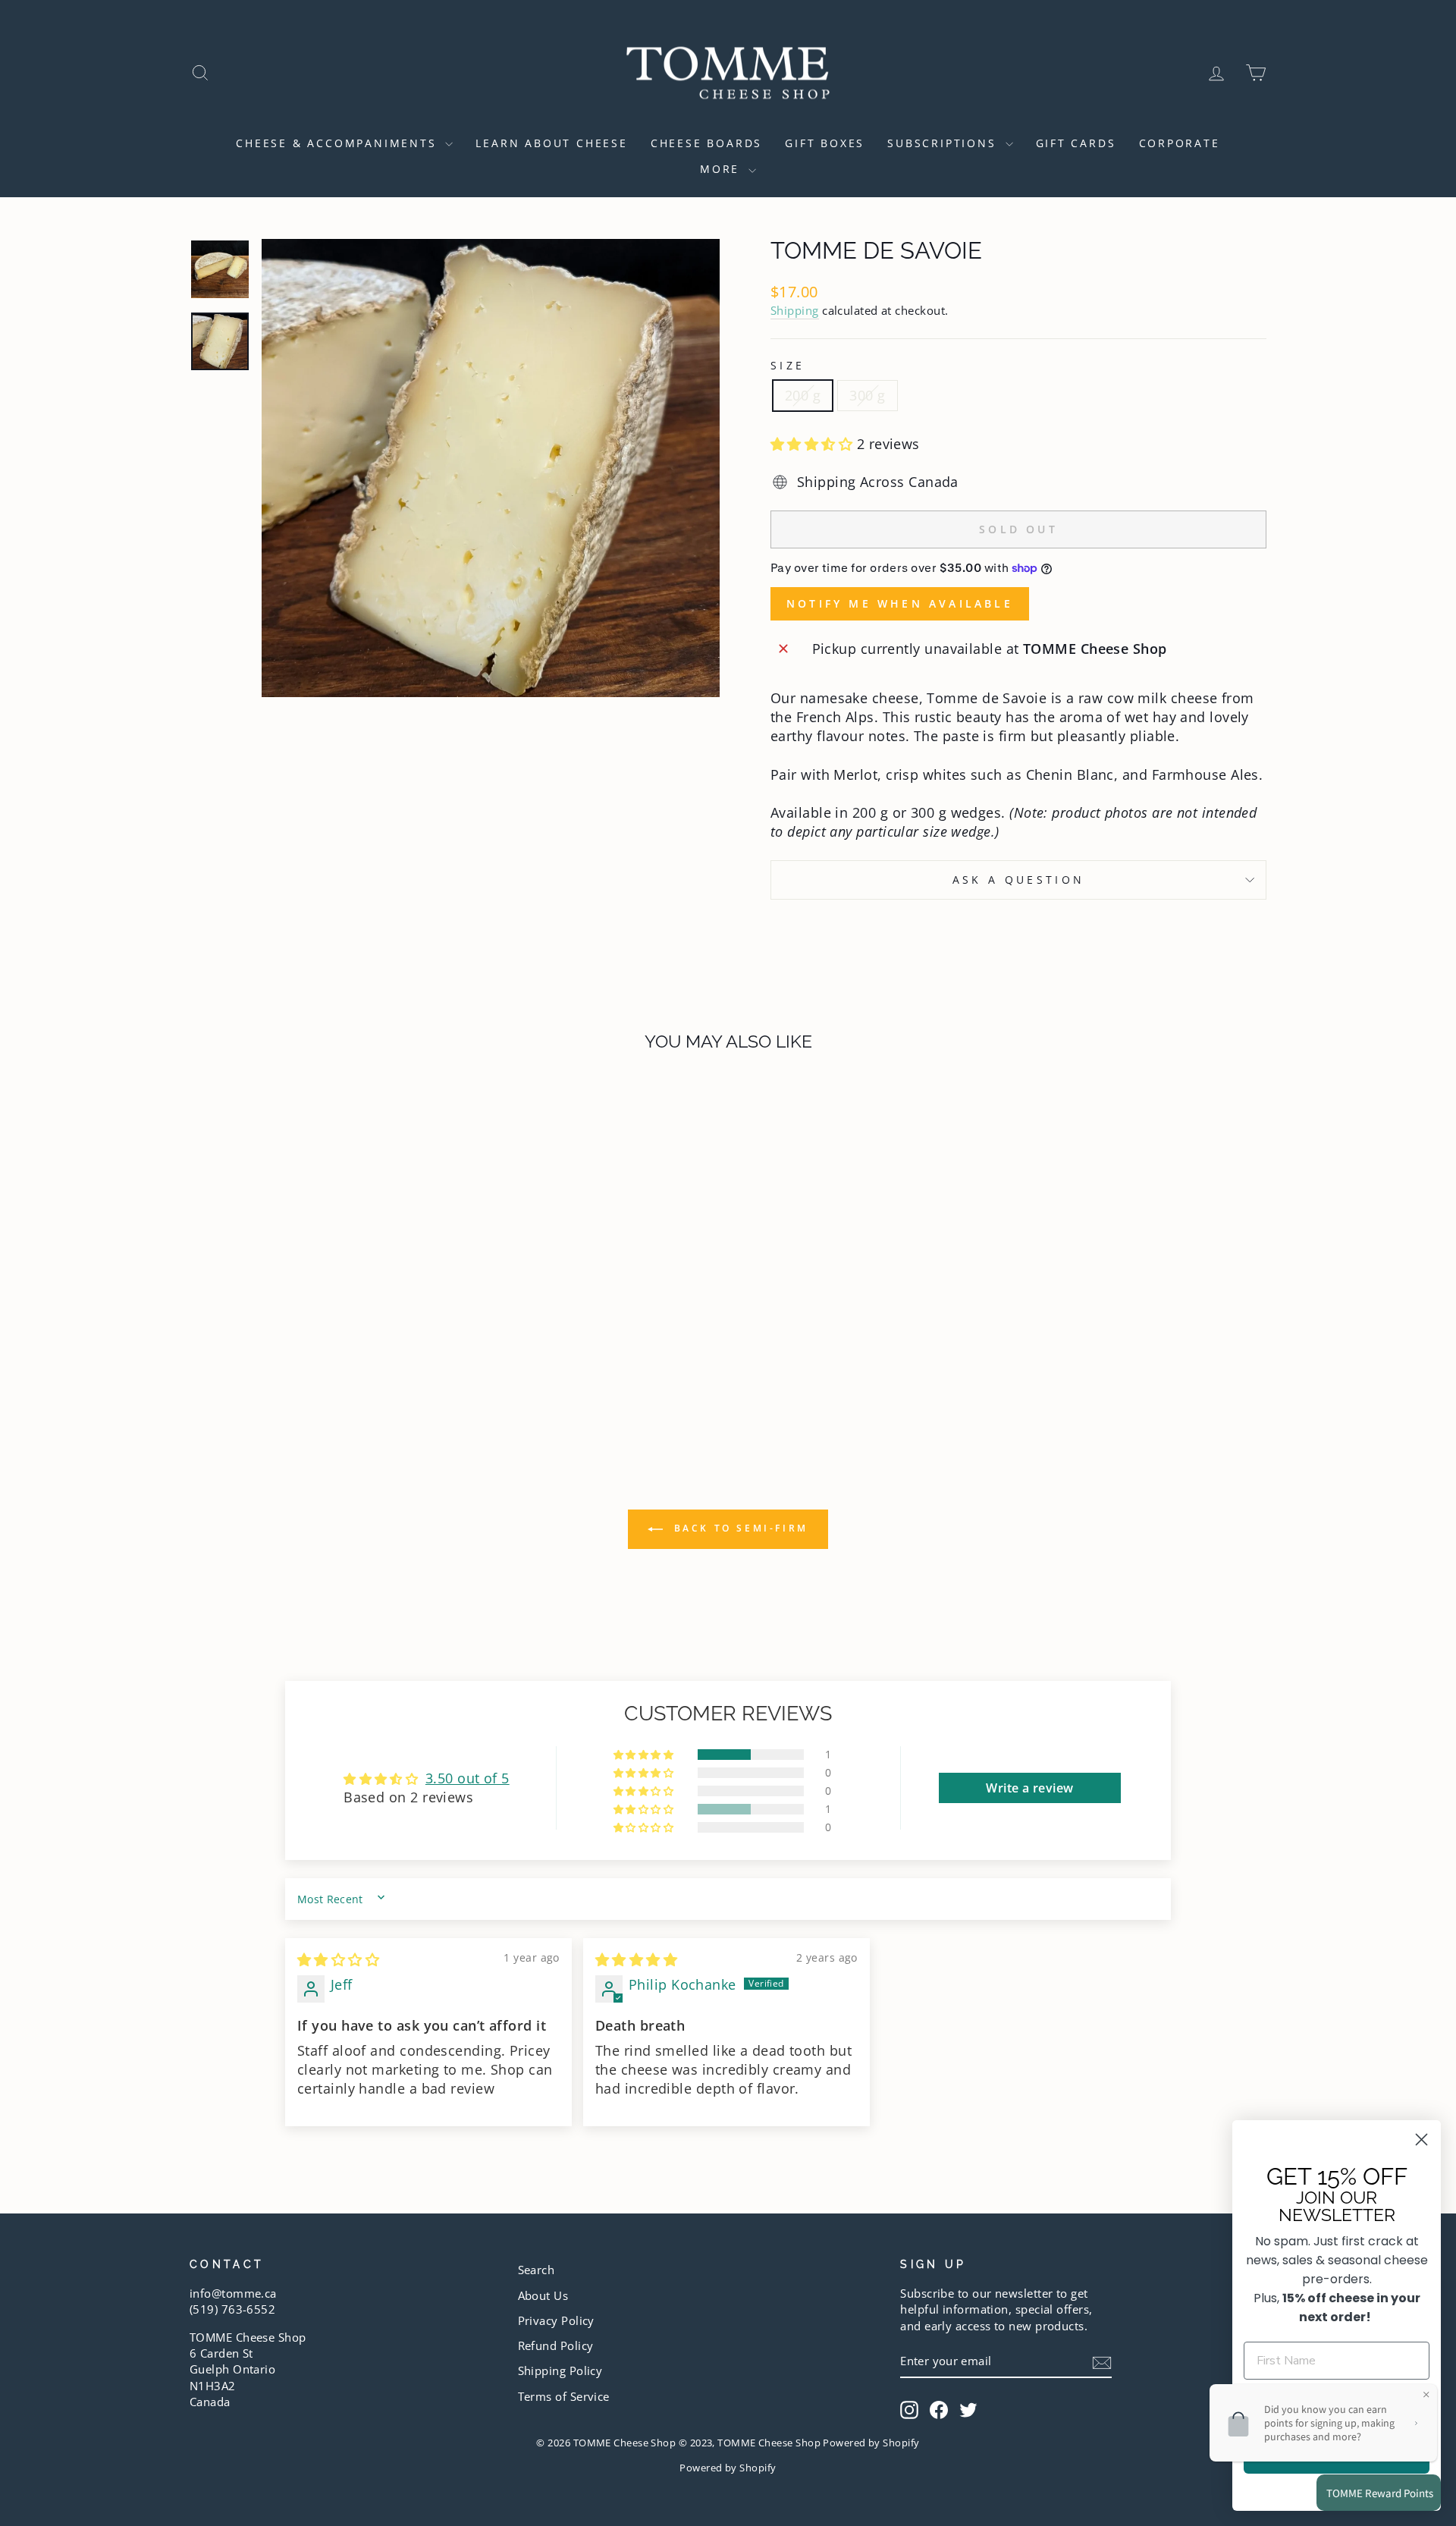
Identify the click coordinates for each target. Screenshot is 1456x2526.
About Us (543, 2295)
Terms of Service (564, 2396)
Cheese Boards (706, 143)
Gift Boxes (825, 143)
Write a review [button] (1029, 1788)
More (722, 169)
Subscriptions (944, 143)
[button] (814, 444)
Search (537, 2270)
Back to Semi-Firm (739, 1528)
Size (788, 365)
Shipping (795, 310)
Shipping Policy (560, 2370)
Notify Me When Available (900, 603)
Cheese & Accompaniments (339, 143)
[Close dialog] (1421, 2140)
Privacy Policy (556, 2320)
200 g (803, 395)
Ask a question (1018, 880)
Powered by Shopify (728, 2468)
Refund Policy (556, 2345)
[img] (338, 1959)
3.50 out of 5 (468, 1778)
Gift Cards (1076, 143)
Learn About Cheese (551, 143)
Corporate (1180, 143)
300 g (867, 395)
